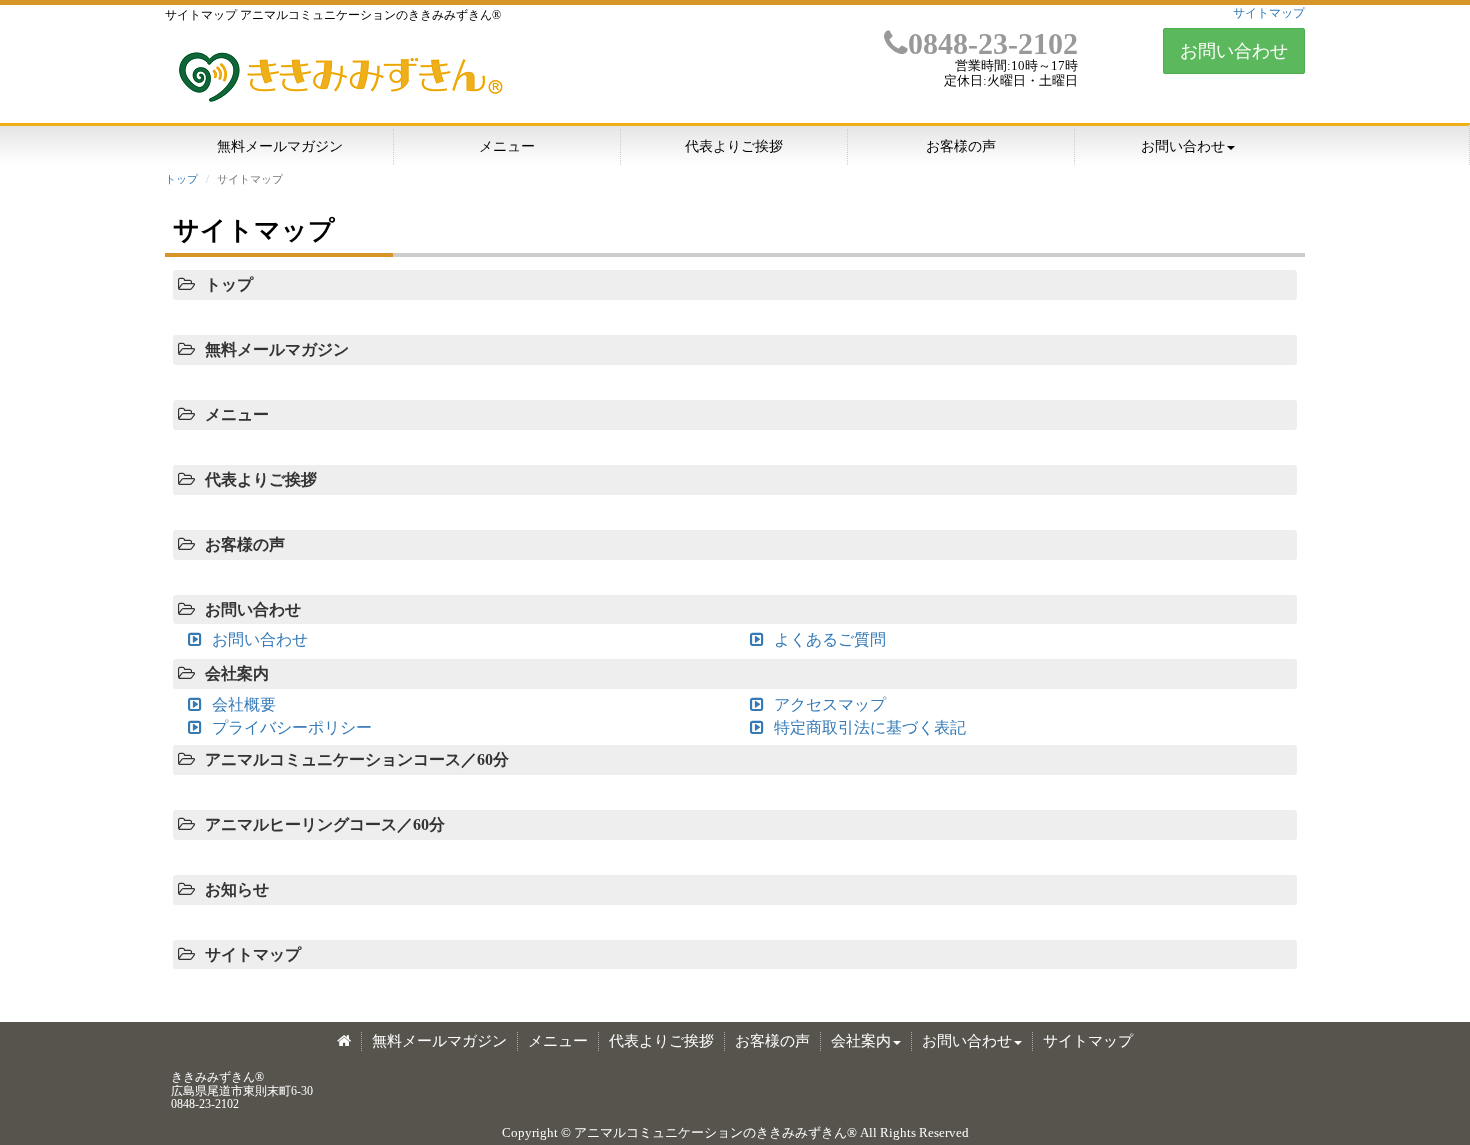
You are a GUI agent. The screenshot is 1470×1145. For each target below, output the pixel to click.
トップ (181, 179)
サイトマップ (1269, 13)
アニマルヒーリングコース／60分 (325, 824)
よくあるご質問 (830, 639)
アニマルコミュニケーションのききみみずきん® (715, 1132)
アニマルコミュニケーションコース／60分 (357, 759)
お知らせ (237, 889)
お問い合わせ (1234, 51)
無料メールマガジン (280, 146)
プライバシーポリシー (292, 727)
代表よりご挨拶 (734, 146)
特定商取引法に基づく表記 (870, 727)
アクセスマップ (830, 704)
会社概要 (244, 704)
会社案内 (237, 673)
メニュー (507, 146)
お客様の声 (961, 146)
